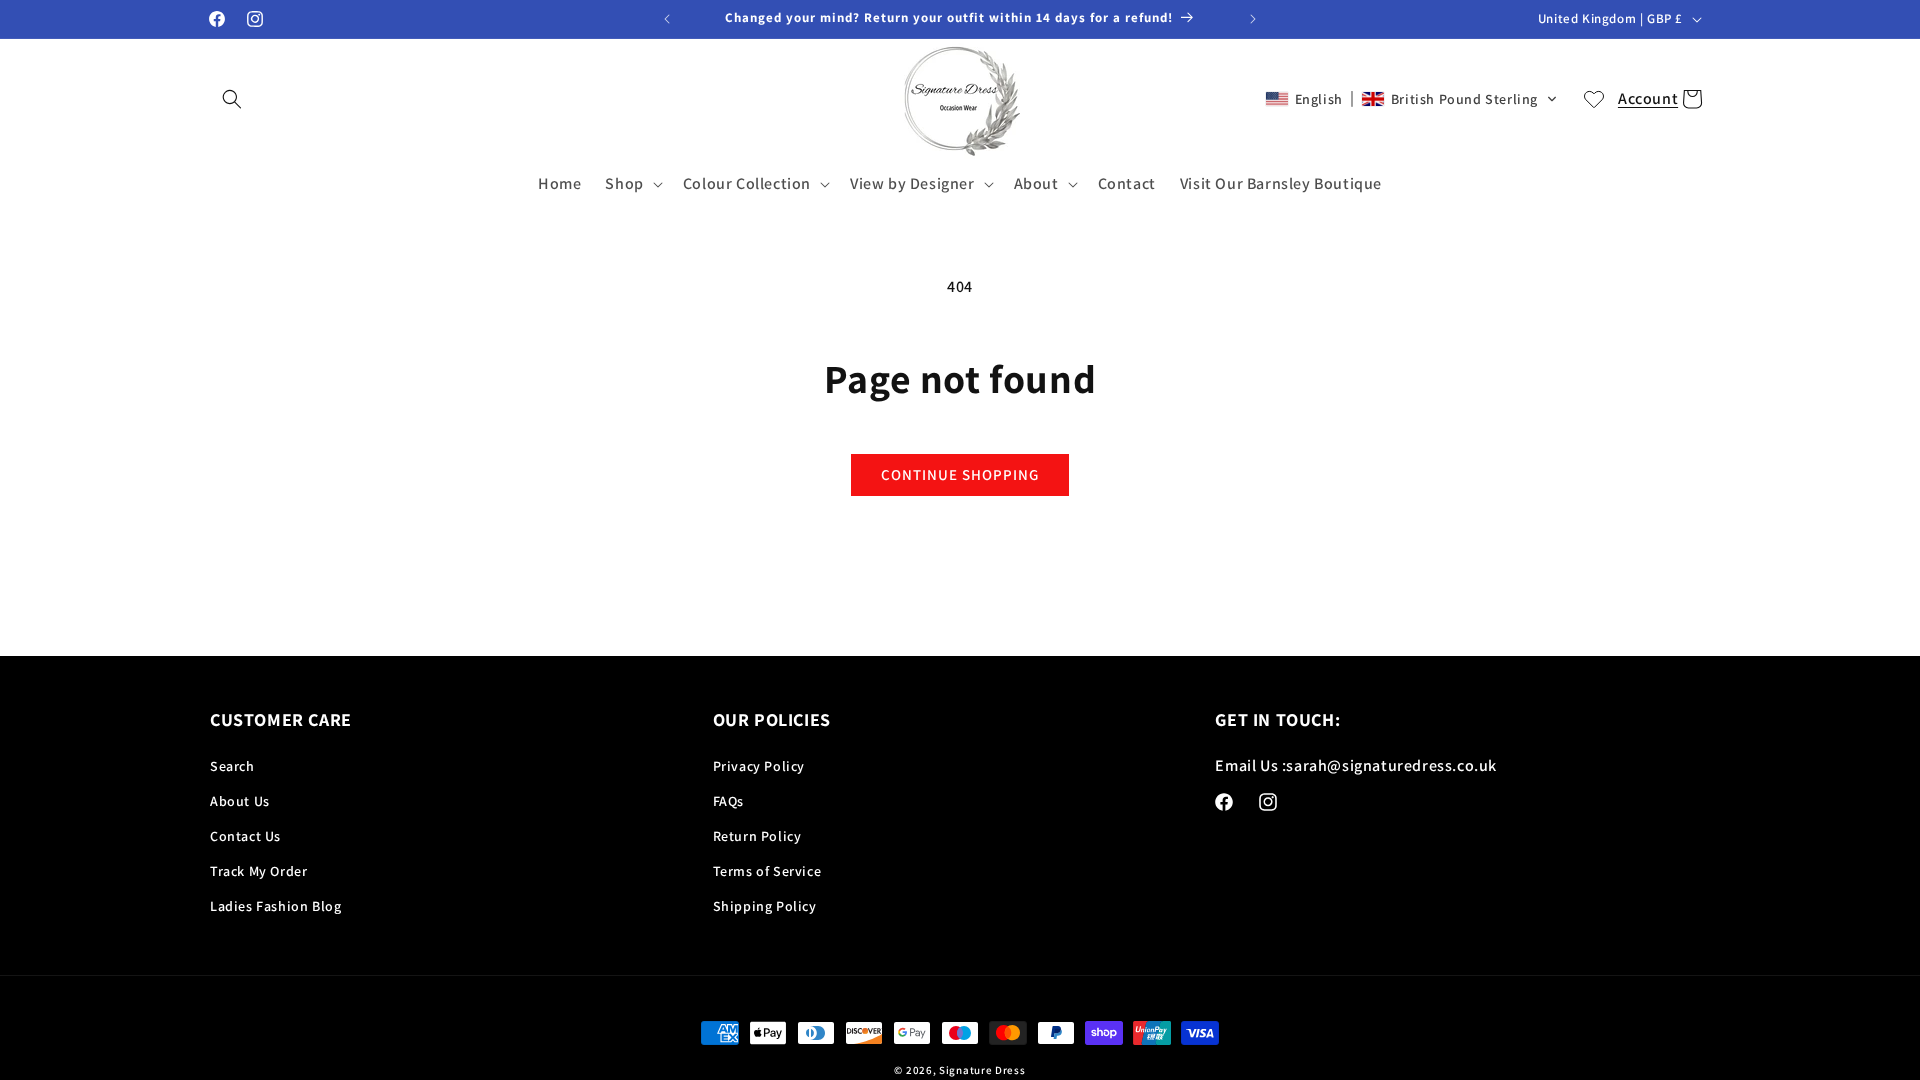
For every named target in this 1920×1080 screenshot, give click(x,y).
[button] (232, 99)
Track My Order (258, 871)
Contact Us (245, 836)
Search (232, 766)
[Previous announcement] (667, 19)
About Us (240, 801)
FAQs (728, 801)
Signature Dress (982, 1070)
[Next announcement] (1253, 19)
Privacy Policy (759, 766)
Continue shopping (960, 474)
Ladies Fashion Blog (275, 906)
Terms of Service (767, 871)
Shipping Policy (765, 906)
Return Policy (757, 836)
